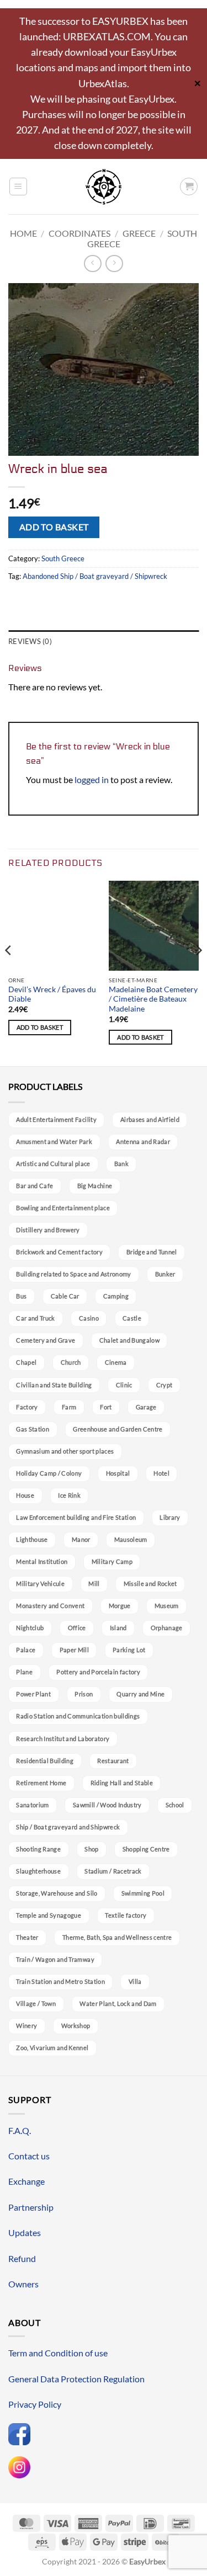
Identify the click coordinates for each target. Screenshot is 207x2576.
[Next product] (92, 264)
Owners (23, 2284)
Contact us (29, 2156)
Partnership (31, 2207)
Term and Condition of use (58, 2353)
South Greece (63, 558)
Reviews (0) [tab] (30, 641)
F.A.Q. (20, 2130)
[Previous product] (114, 264)
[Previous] (9, 972)
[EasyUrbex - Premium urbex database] (104, 187)
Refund (22, 2258)
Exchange (26, 2181)
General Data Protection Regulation (76, 2379)
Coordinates (79, 233)
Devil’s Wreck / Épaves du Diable (52, 994)
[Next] (198, 972)
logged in (92, 779)
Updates (25, 2232)
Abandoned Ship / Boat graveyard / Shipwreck (95, 576)
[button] (18, 187)
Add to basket (54, 527)
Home (23, 233)
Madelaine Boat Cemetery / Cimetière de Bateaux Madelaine (153, 999)
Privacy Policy (35, 2404)
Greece (139, 233)
